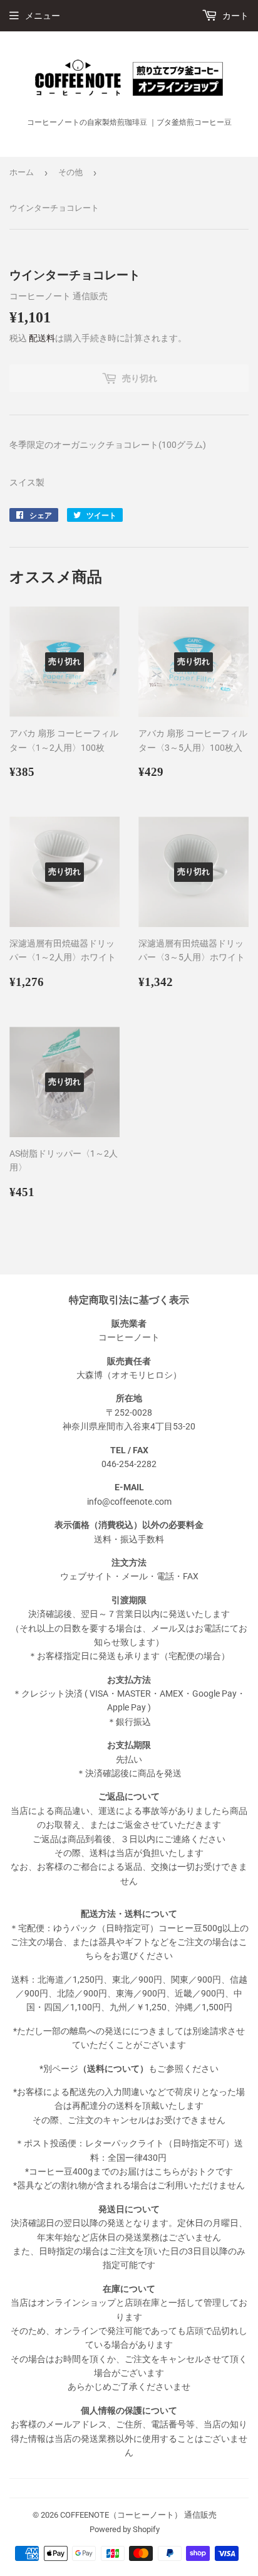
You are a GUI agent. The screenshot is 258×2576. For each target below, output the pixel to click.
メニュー (43, 16)
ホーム (22, 172)
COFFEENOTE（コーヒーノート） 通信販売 (138, 2515)
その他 (70, 172)
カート (235, 16)
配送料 (42, 338)
